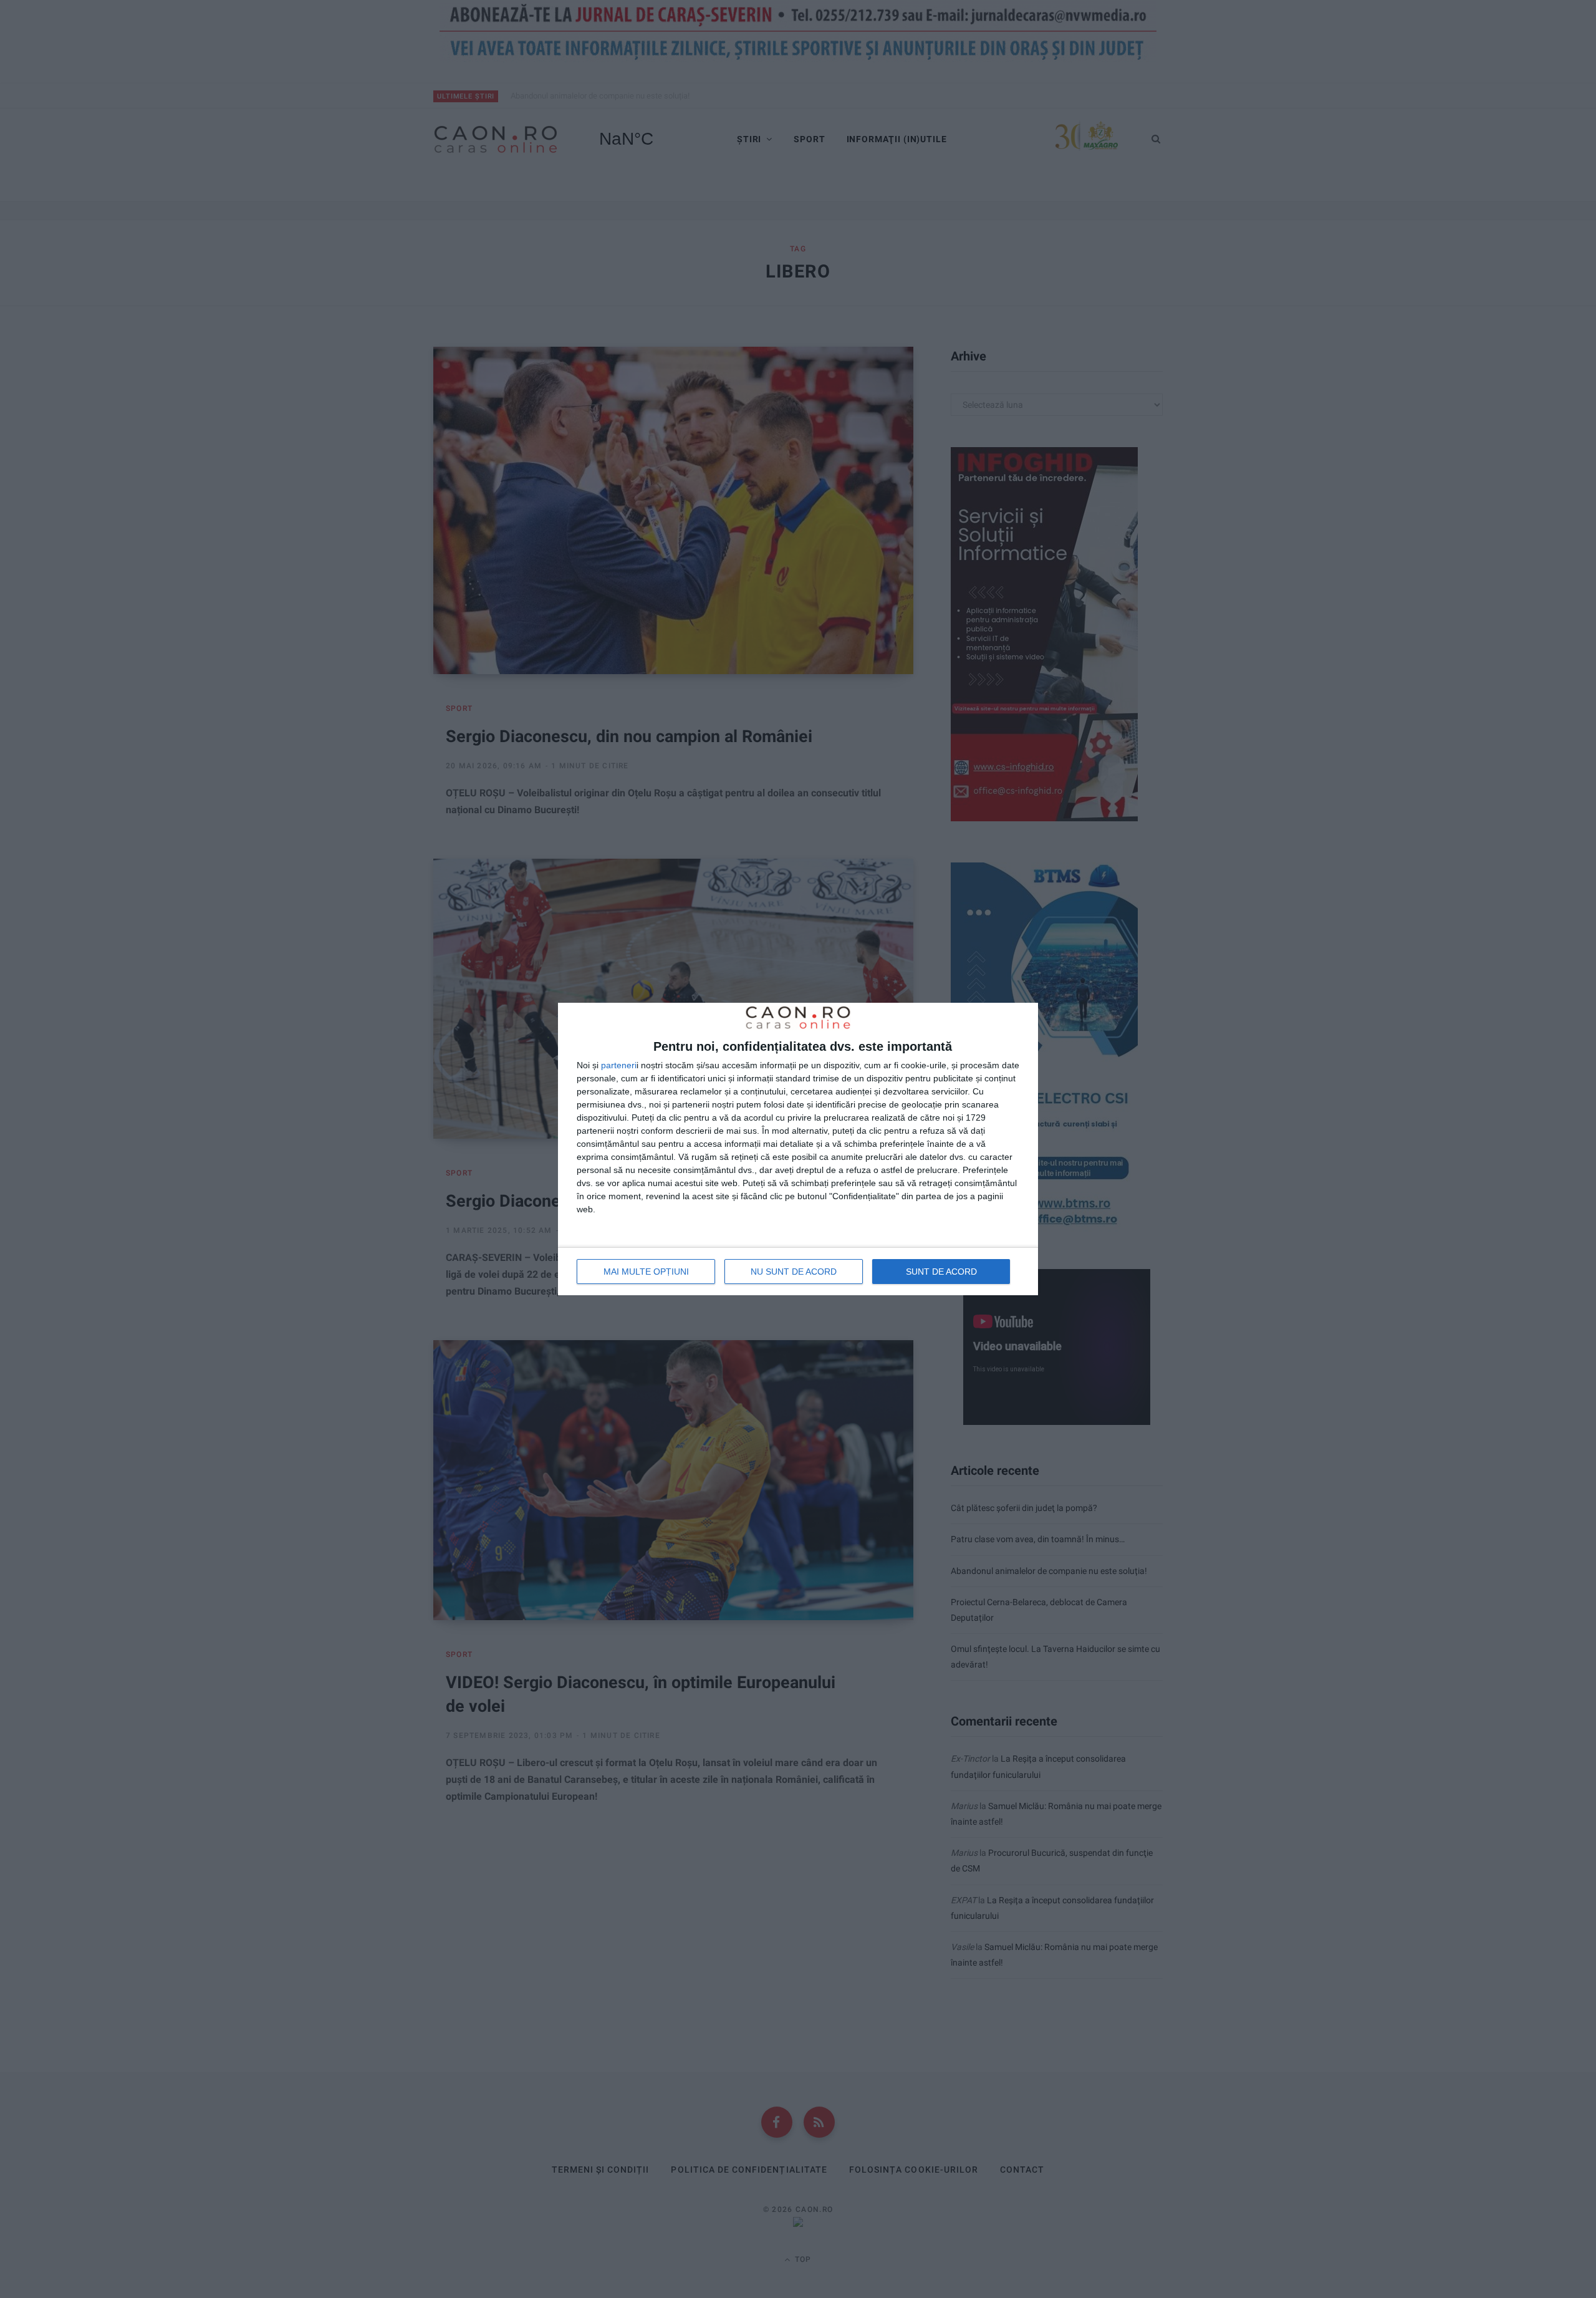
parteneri (619, 1065)
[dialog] (798, 1149)
